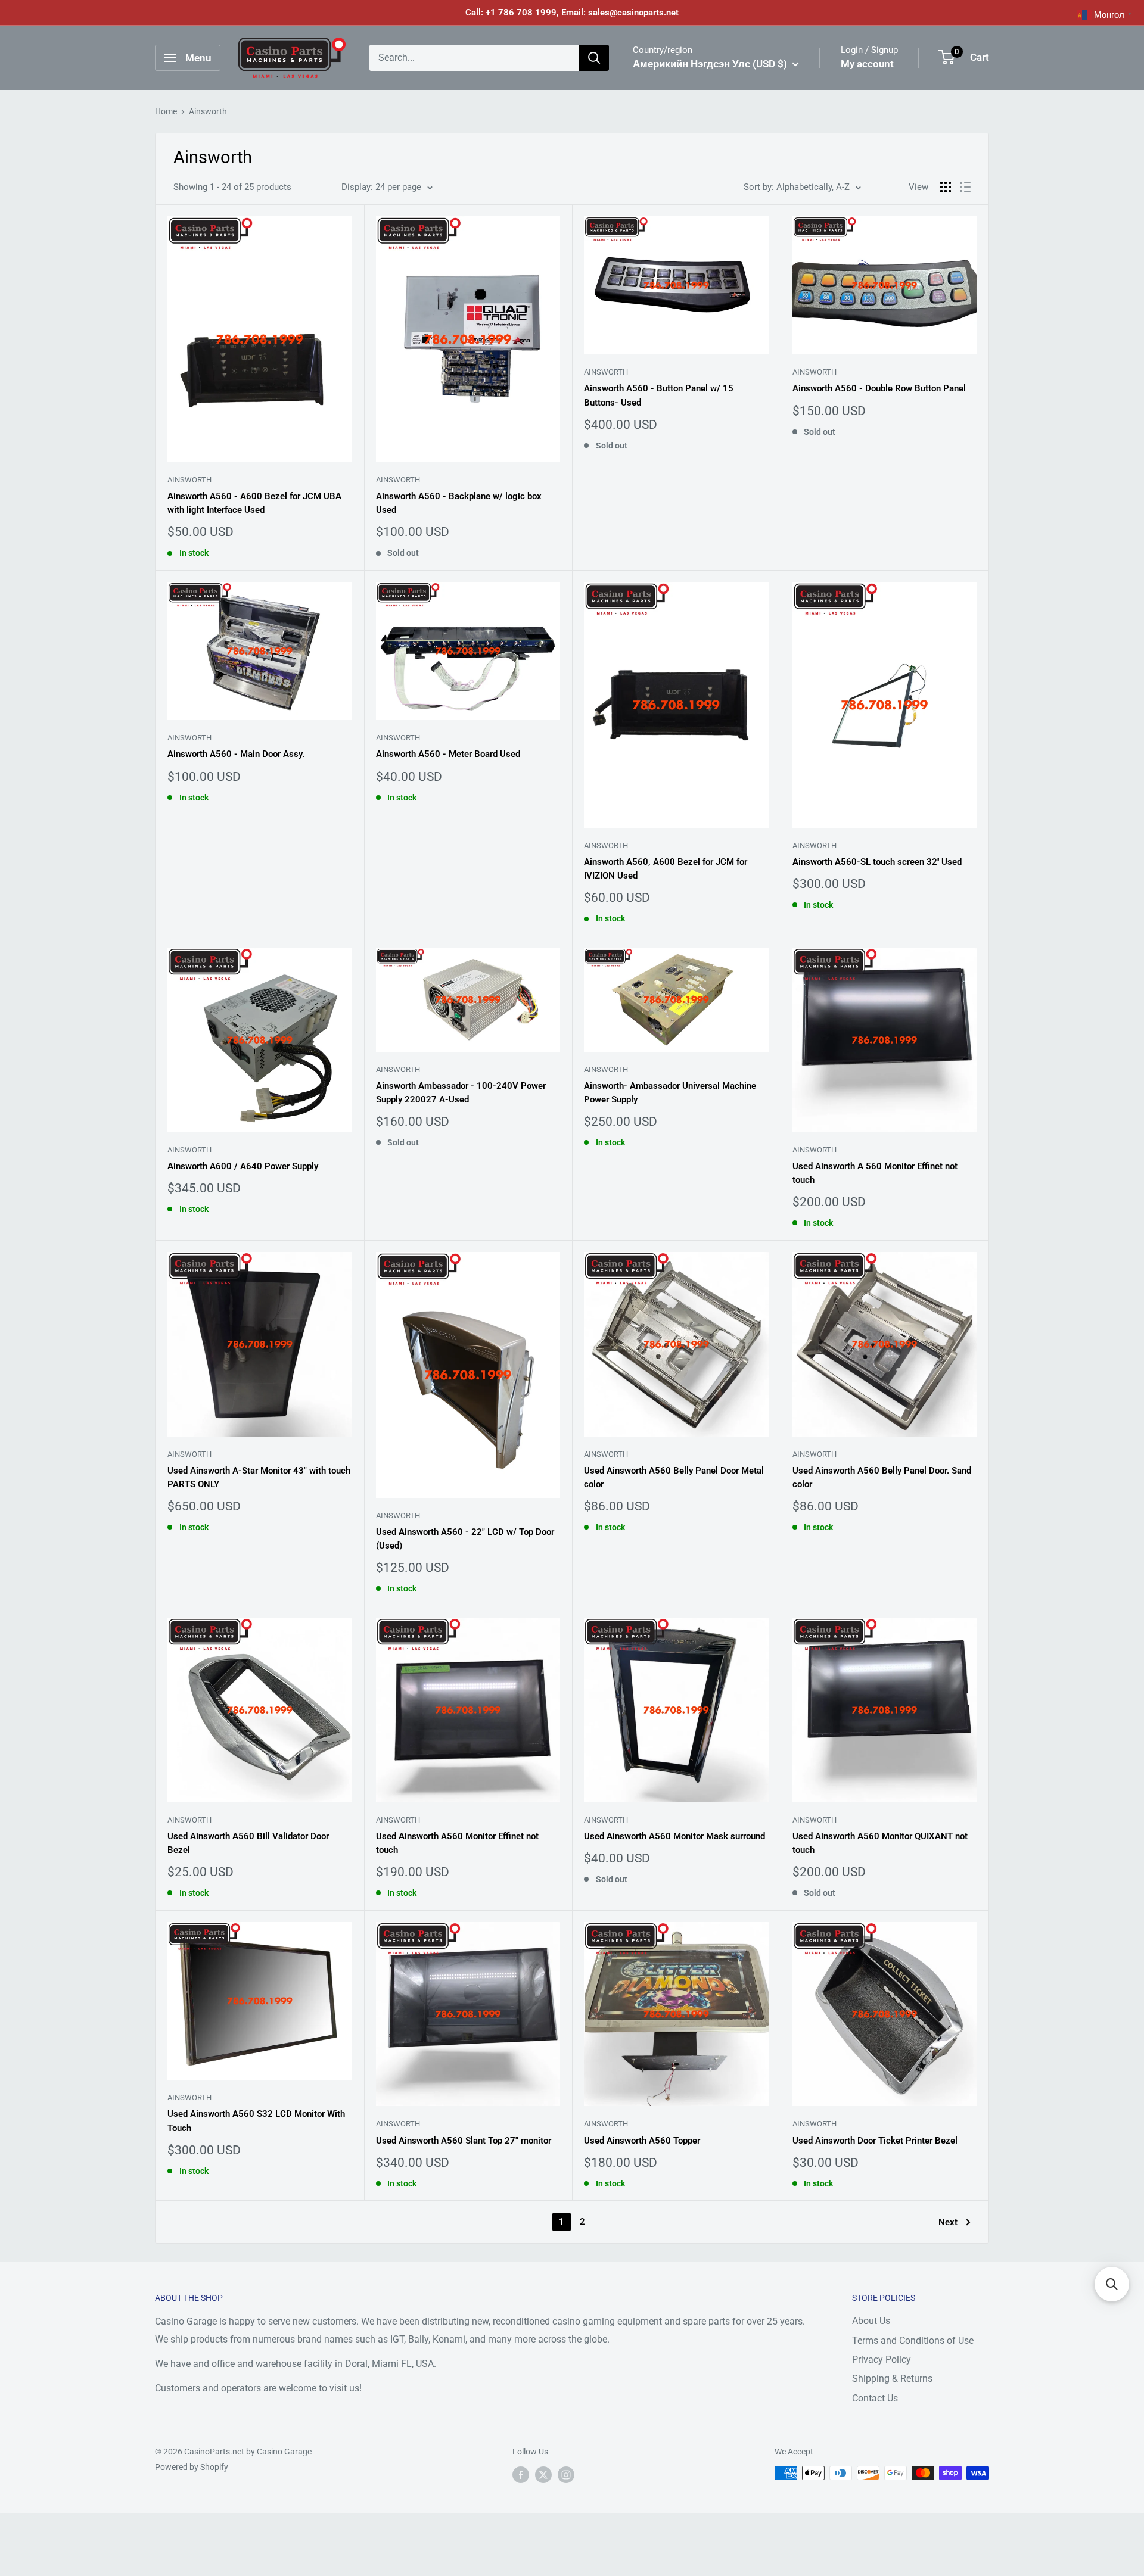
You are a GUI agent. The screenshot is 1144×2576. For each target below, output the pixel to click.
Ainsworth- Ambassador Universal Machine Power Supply (670, 1093)
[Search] (594, 58)
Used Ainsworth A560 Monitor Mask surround (674, 1836)
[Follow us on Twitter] (543, 2474)
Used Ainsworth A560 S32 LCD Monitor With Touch (256, 2121)
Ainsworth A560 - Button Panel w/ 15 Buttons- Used (659, 395)
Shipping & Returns (892, 2379)
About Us (871, 2321)
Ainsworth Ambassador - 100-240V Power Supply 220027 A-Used (461, 1093)
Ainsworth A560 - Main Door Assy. (236, 754)
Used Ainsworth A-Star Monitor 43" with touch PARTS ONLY (259, 1477)
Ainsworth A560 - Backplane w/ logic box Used (459, 503)
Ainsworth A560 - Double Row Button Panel (879, 388)
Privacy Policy (882, 2359)
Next (948, 2222)
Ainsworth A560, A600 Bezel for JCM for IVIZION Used (666, 869)
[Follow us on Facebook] (521, 2474)
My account (867, 64)
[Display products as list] (965, 187)
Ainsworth (208, 111)
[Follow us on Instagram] (566, 2474)
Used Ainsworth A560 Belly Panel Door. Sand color (882, 1477)
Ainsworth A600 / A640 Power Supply (243, 1166)
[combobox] (474, 58)
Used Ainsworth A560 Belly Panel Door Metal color (674, 1477)
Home (166, 111)
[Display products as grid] (946, 187)
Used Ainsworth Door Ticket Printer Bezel (875, 2141)
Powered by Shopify (192, 2467)
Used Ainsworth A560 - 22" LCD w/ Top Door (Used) (465, 1539)
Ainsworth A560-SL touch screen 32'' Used (877, 862)
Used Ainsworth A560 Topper (642, 2141)
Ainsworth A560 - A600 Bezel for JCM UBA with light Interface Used (254, 503)
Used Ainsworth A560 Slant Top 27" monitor (464, 2141)
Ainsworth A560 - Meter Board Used (448, 754)
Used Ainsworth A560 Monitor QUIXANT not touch (880, 1843)
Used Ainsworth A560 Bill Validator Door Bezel (248, 1843)
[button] (1112, 2284)
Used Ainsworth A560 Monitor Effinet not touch (457, 1843)
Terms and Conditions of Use (913, 2340)
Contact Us (875, 2398)
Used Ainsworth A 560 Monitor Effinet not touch (875, 1173)
